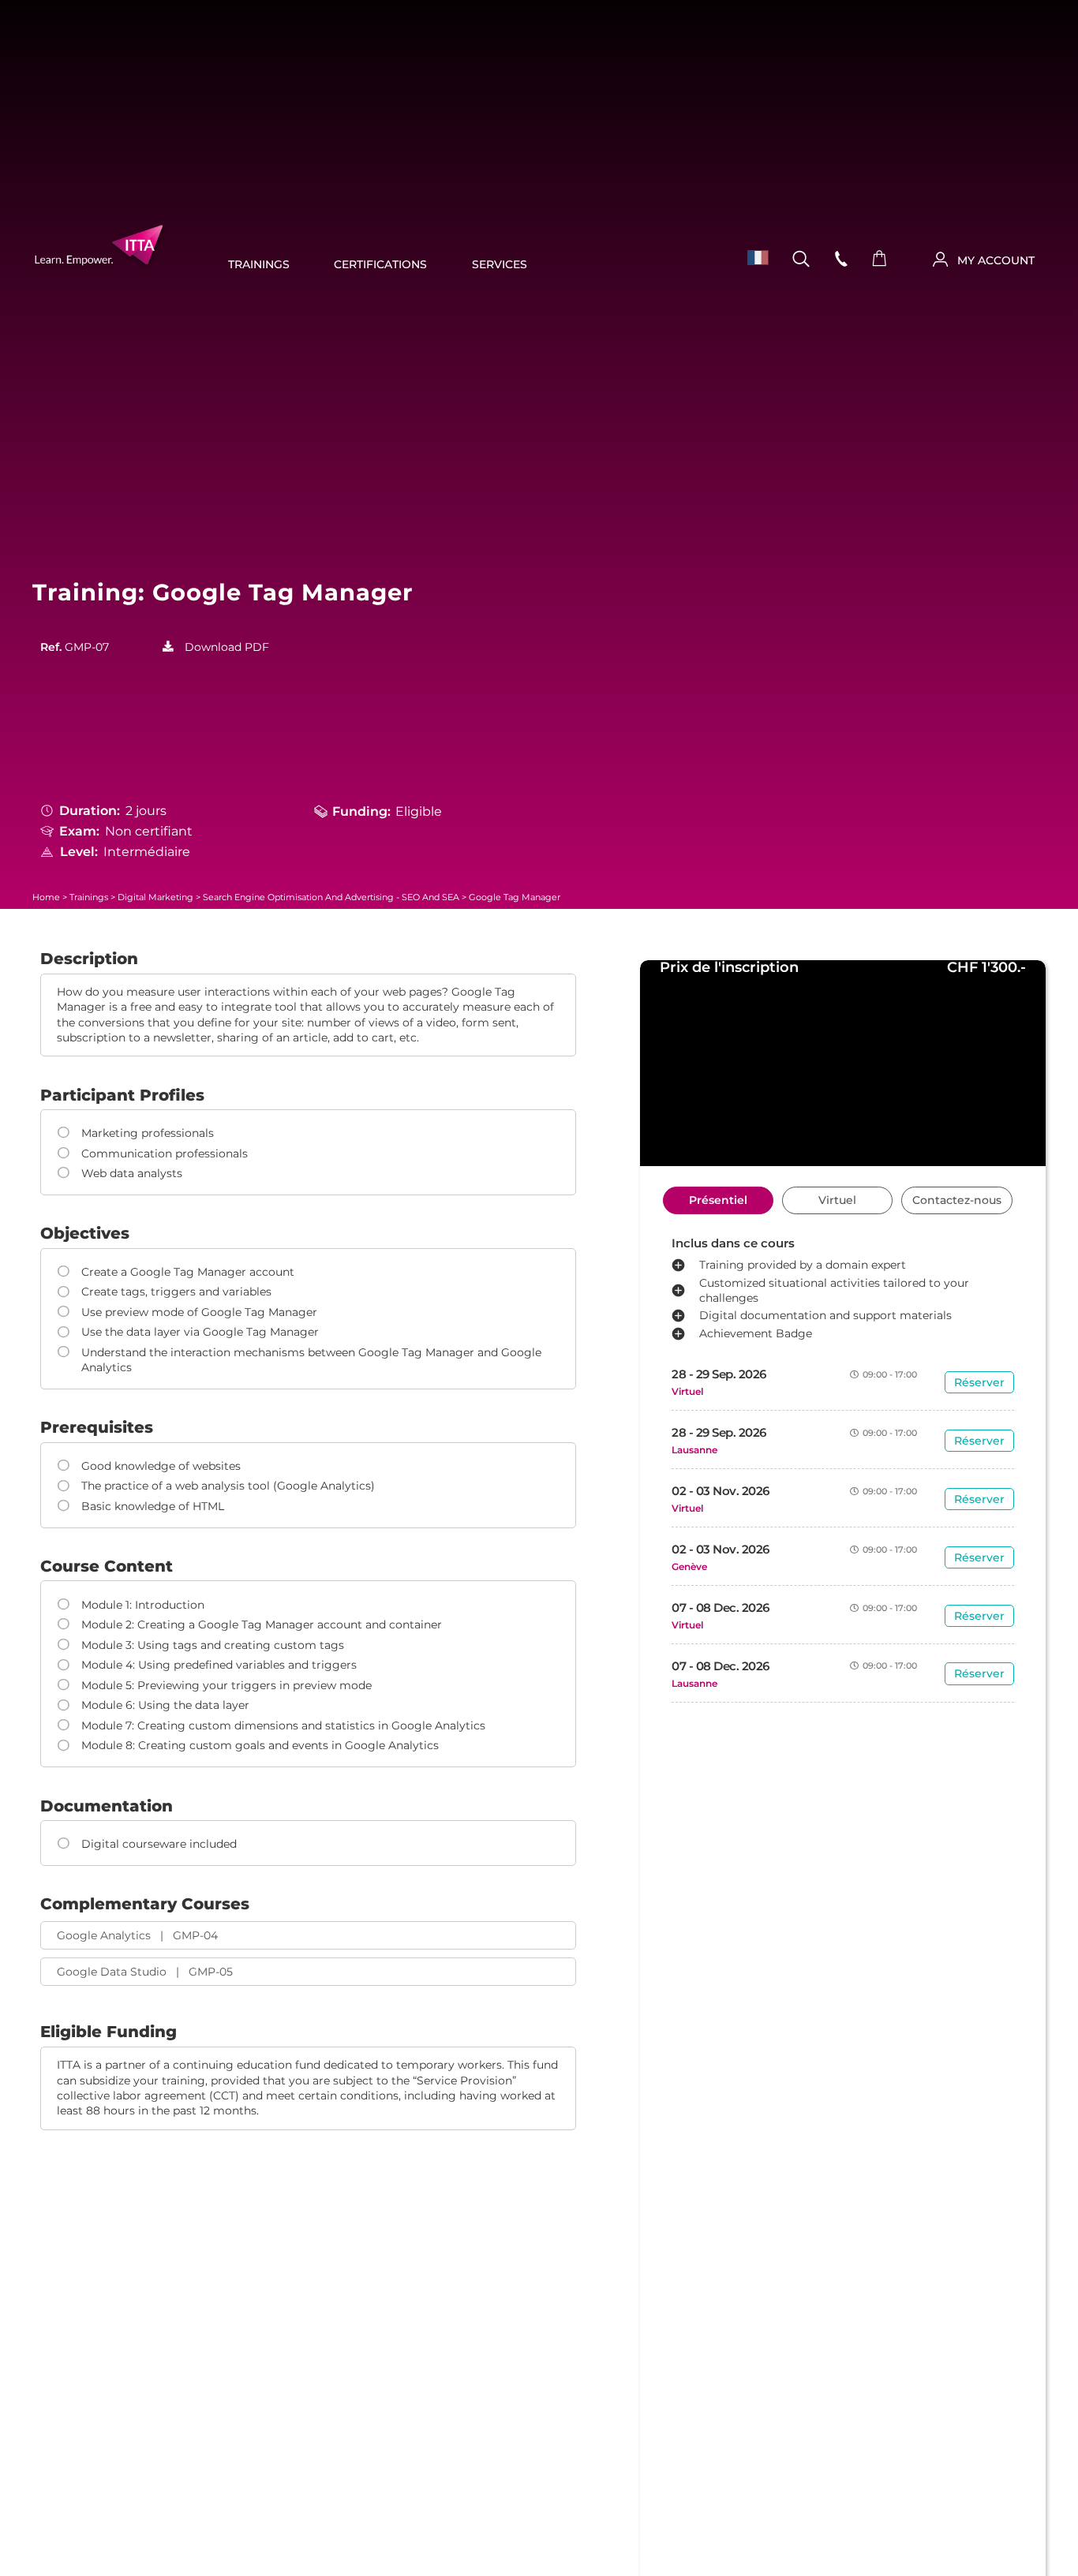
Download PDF (227, 647)
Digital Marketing (155, 897)
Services (500, 264)
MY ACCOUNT (996, 260)
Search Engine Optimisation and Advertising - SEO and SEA (331, 897)
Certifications (380, 264)
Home (46, 897)
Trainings (259, 264)
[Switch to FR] (752, 258)
